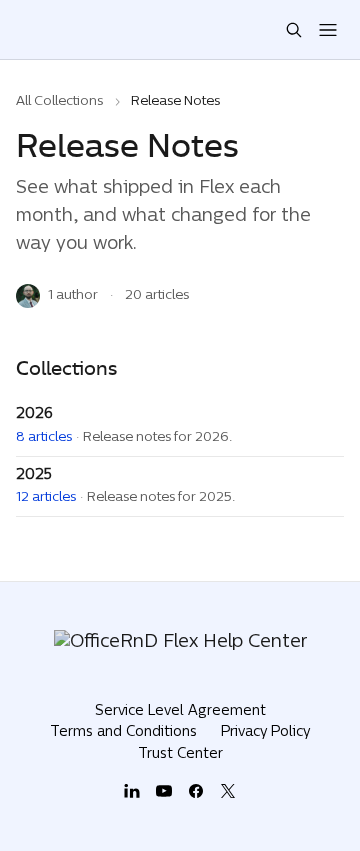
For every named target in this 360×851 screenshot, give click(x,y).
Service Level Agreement (180, 711)
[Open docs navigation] (328, 30)
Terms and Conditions (123, 732)
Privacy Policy (265, 732)
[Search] (294, 30)
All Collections (59, 101)
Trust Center (180, 754)
